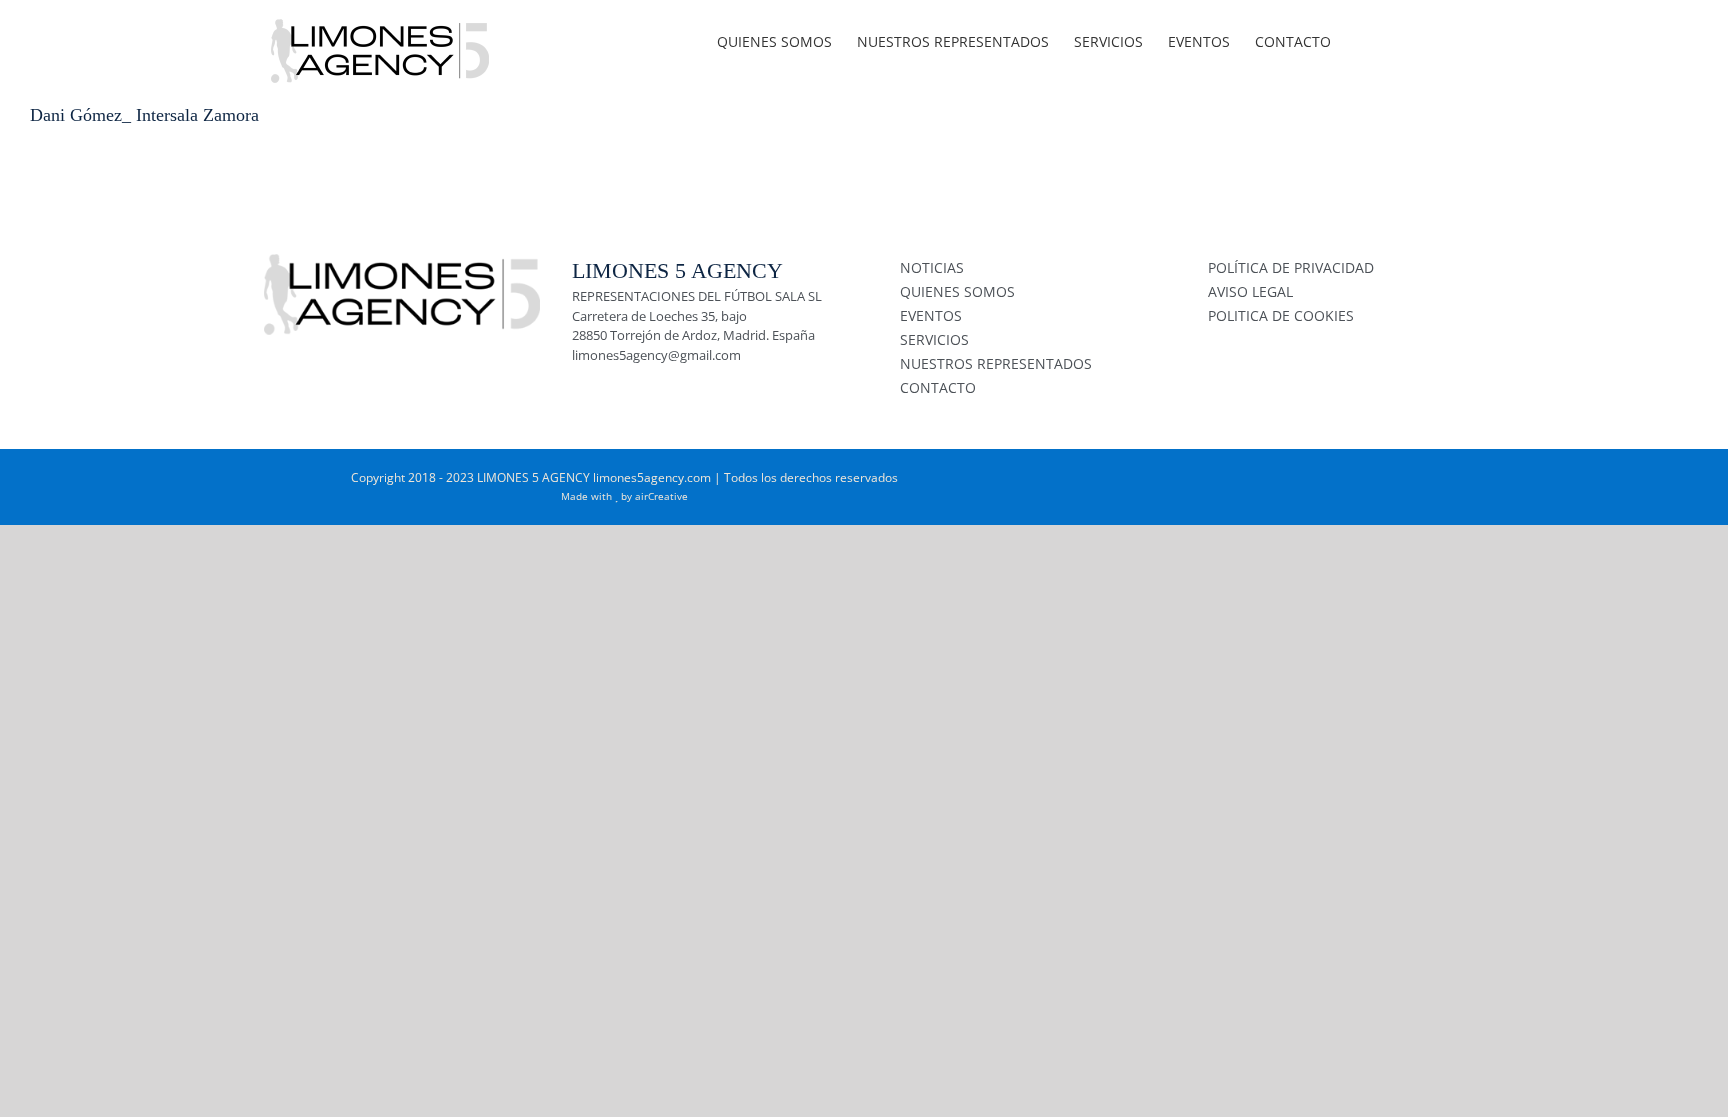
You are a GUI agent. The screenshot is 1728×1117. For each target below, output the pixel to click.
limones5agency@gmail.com (656, 355)
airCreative (661, 496)
